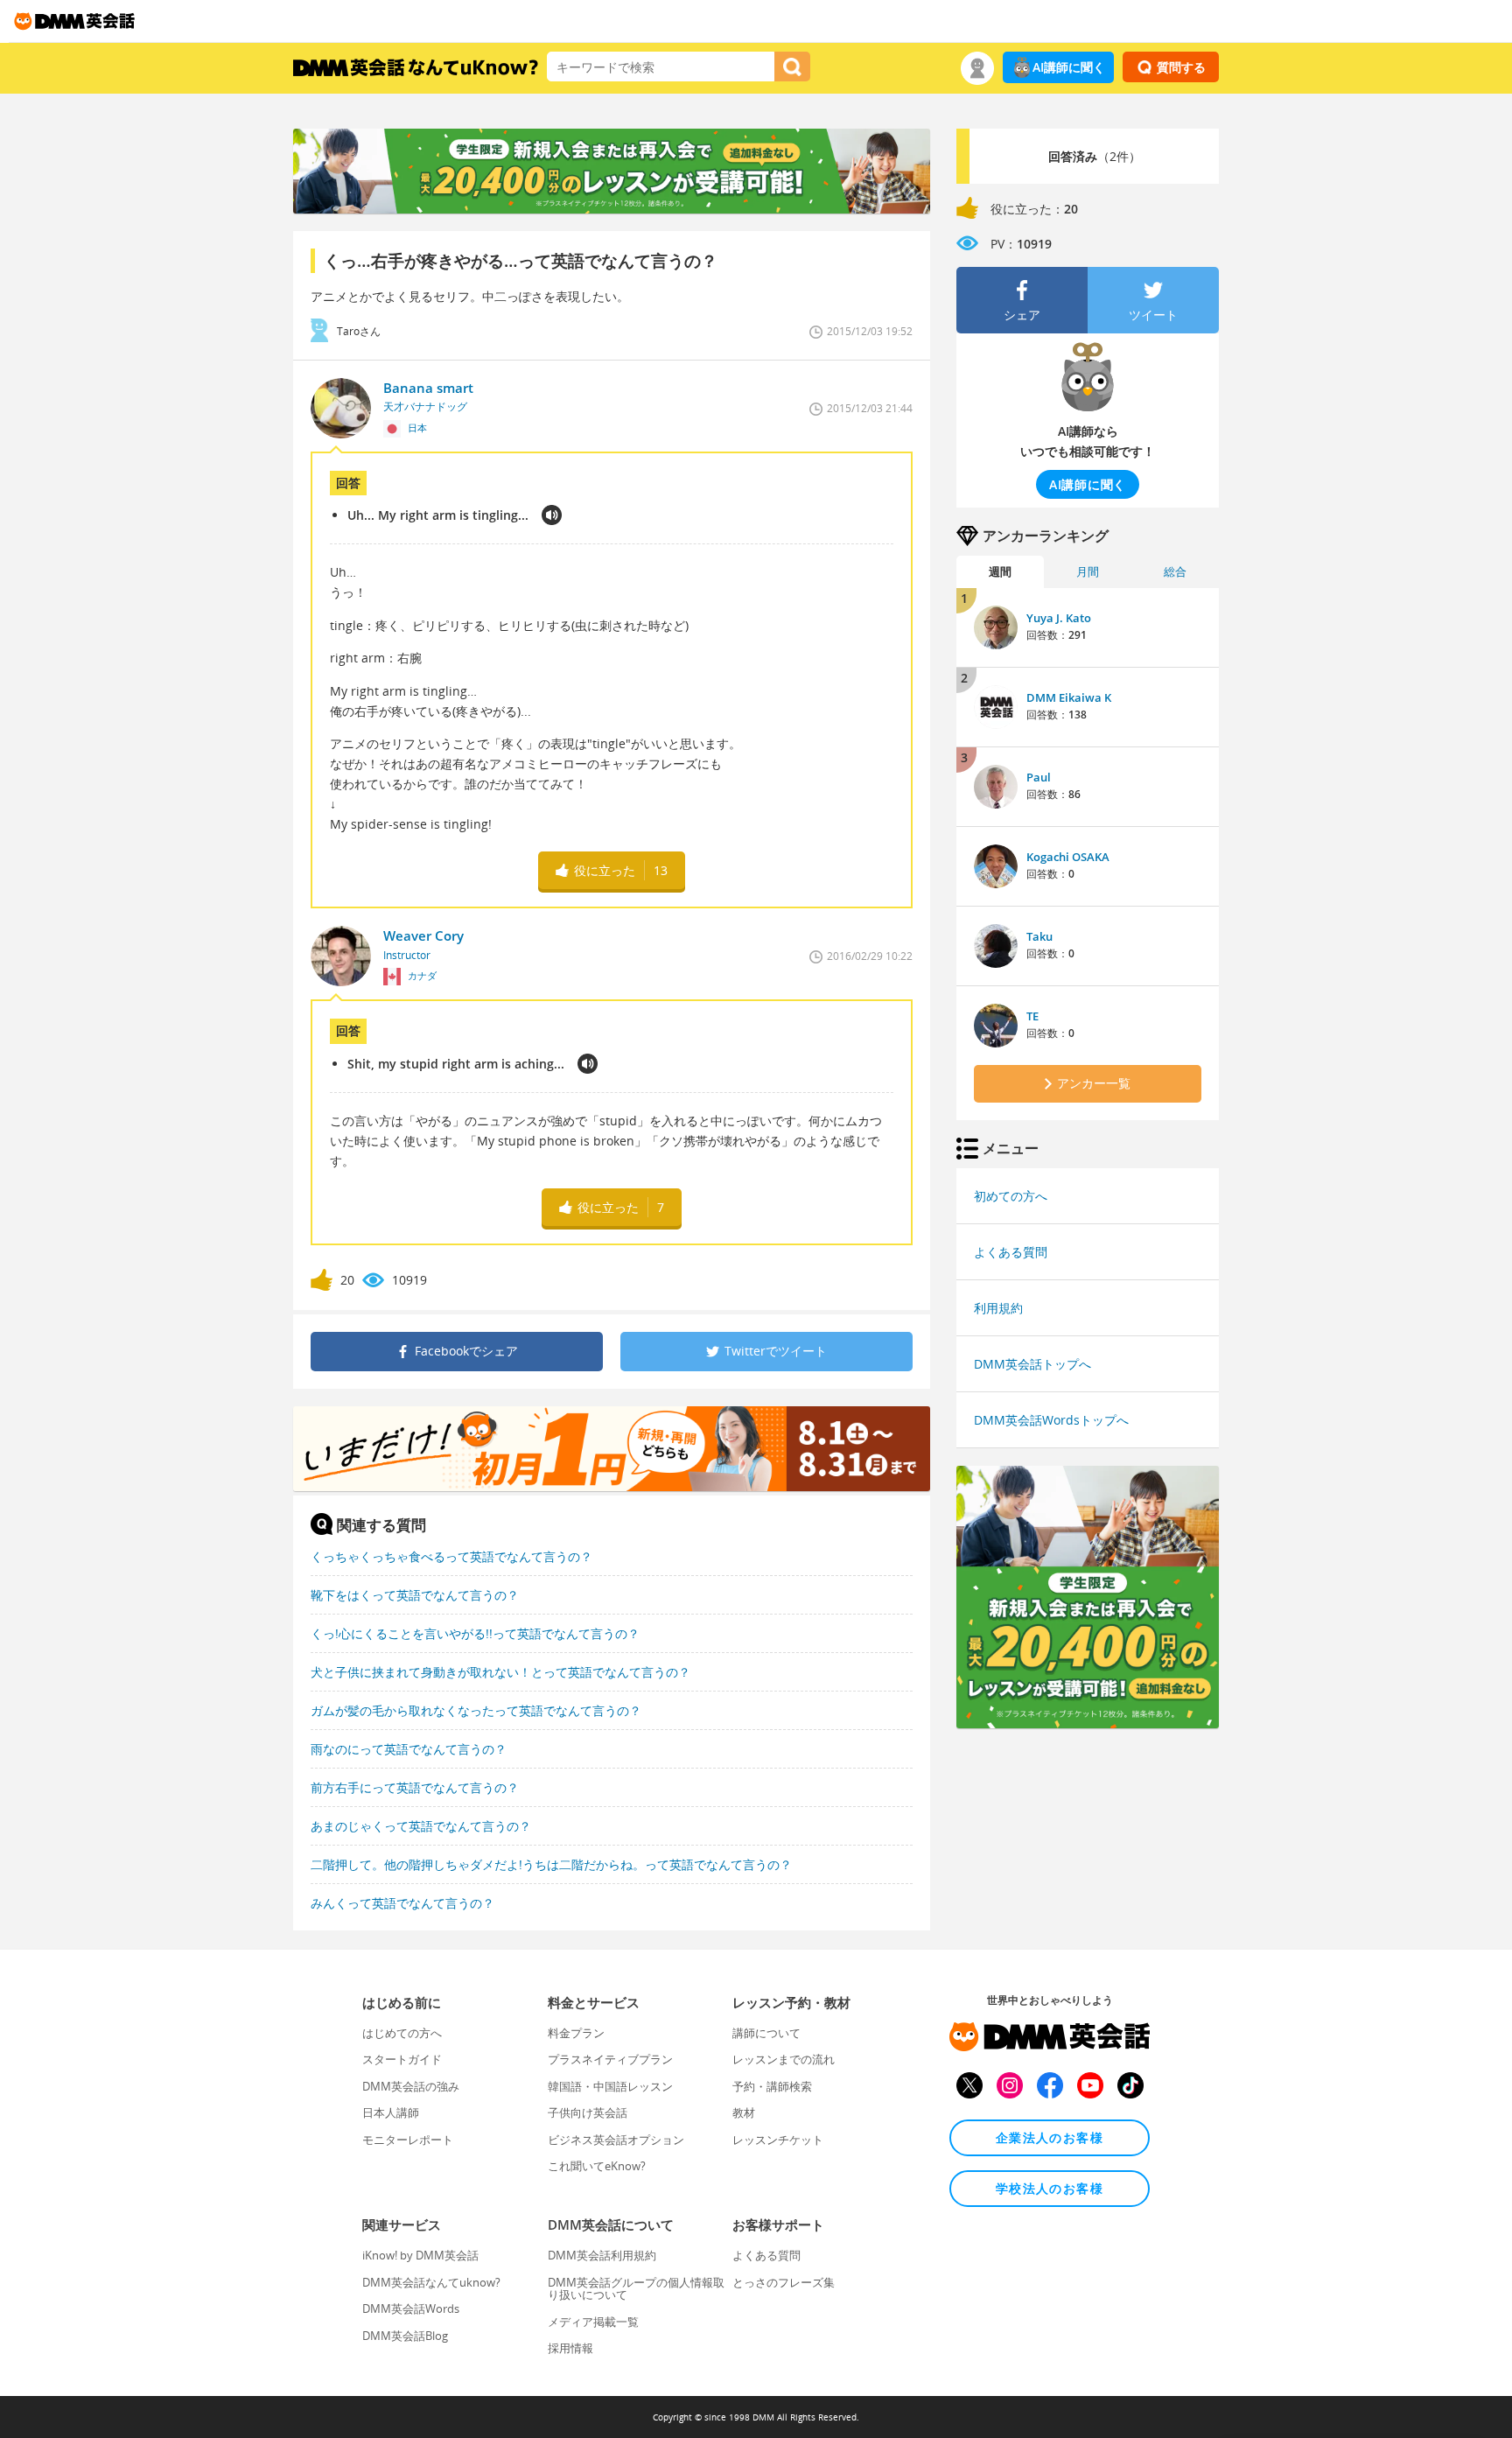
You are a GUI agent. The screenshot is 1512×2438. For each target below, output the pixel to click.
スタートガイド (402, 2059)
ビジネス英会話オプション (616, 2140)
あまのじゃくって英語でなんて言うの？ (421, 1826)
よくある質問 (1011, 1252)
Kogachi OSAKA (1068, 857)
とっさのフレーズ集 (784, 2282)
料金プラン (576, 2033)
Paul (1039, 777)
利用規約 (998, 1308)
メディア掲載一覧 (593, 2322)
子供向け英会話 (588, 2112)
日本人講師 (391, 2112)
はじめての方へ (402, 2033)
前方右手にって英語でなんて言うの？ (415, 1787)
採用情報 (570, 2348)
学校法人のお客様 (1050, 2188)
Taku (1039, 936)
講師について (766, 2033)
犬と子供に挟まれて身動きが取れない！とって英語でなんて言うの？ (500, 1672)
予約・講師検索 (772, 2086)
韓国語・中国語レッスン (610, 2086)
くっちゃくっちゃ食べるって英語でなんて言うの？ (451, 1556)
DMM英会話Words (411, 2308)
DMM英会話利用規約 (602, 2255)
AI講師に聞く (1069, 67)
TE (1032, 1016)
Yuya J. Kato (1059, 618)
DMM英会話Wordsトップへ (1051, 1420)
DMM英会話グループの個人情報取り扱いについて (636, 2288)
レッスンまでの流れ (784, 2059)
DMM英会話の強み (411, 2086)
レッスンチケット (778, 2140)
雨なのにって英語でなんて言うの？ (409, 1749)
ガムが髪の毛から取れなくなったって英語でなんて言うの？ (476, 1710)
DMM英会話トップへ (1032, 1364)
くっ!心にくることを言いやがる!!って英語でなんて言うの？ (475, 1633)
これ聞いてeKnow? (597, 2166)
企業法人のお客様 (1050, 2137)
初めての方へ (1011, 1196)
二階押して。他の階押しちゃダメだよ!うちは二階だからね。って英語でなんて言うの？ (551, 1864)
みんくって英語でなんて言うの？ (402, 1903)
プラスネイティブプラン (610, 2059)
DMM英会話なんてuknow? (431, 2282)
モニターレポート (408, 2140)
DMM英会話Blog (405, 2336)
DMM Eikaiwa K (1069, 697)
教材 (744, 2112)
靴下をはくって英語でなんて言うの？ (415, 1595)
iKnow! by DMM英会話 (420, 2255)
